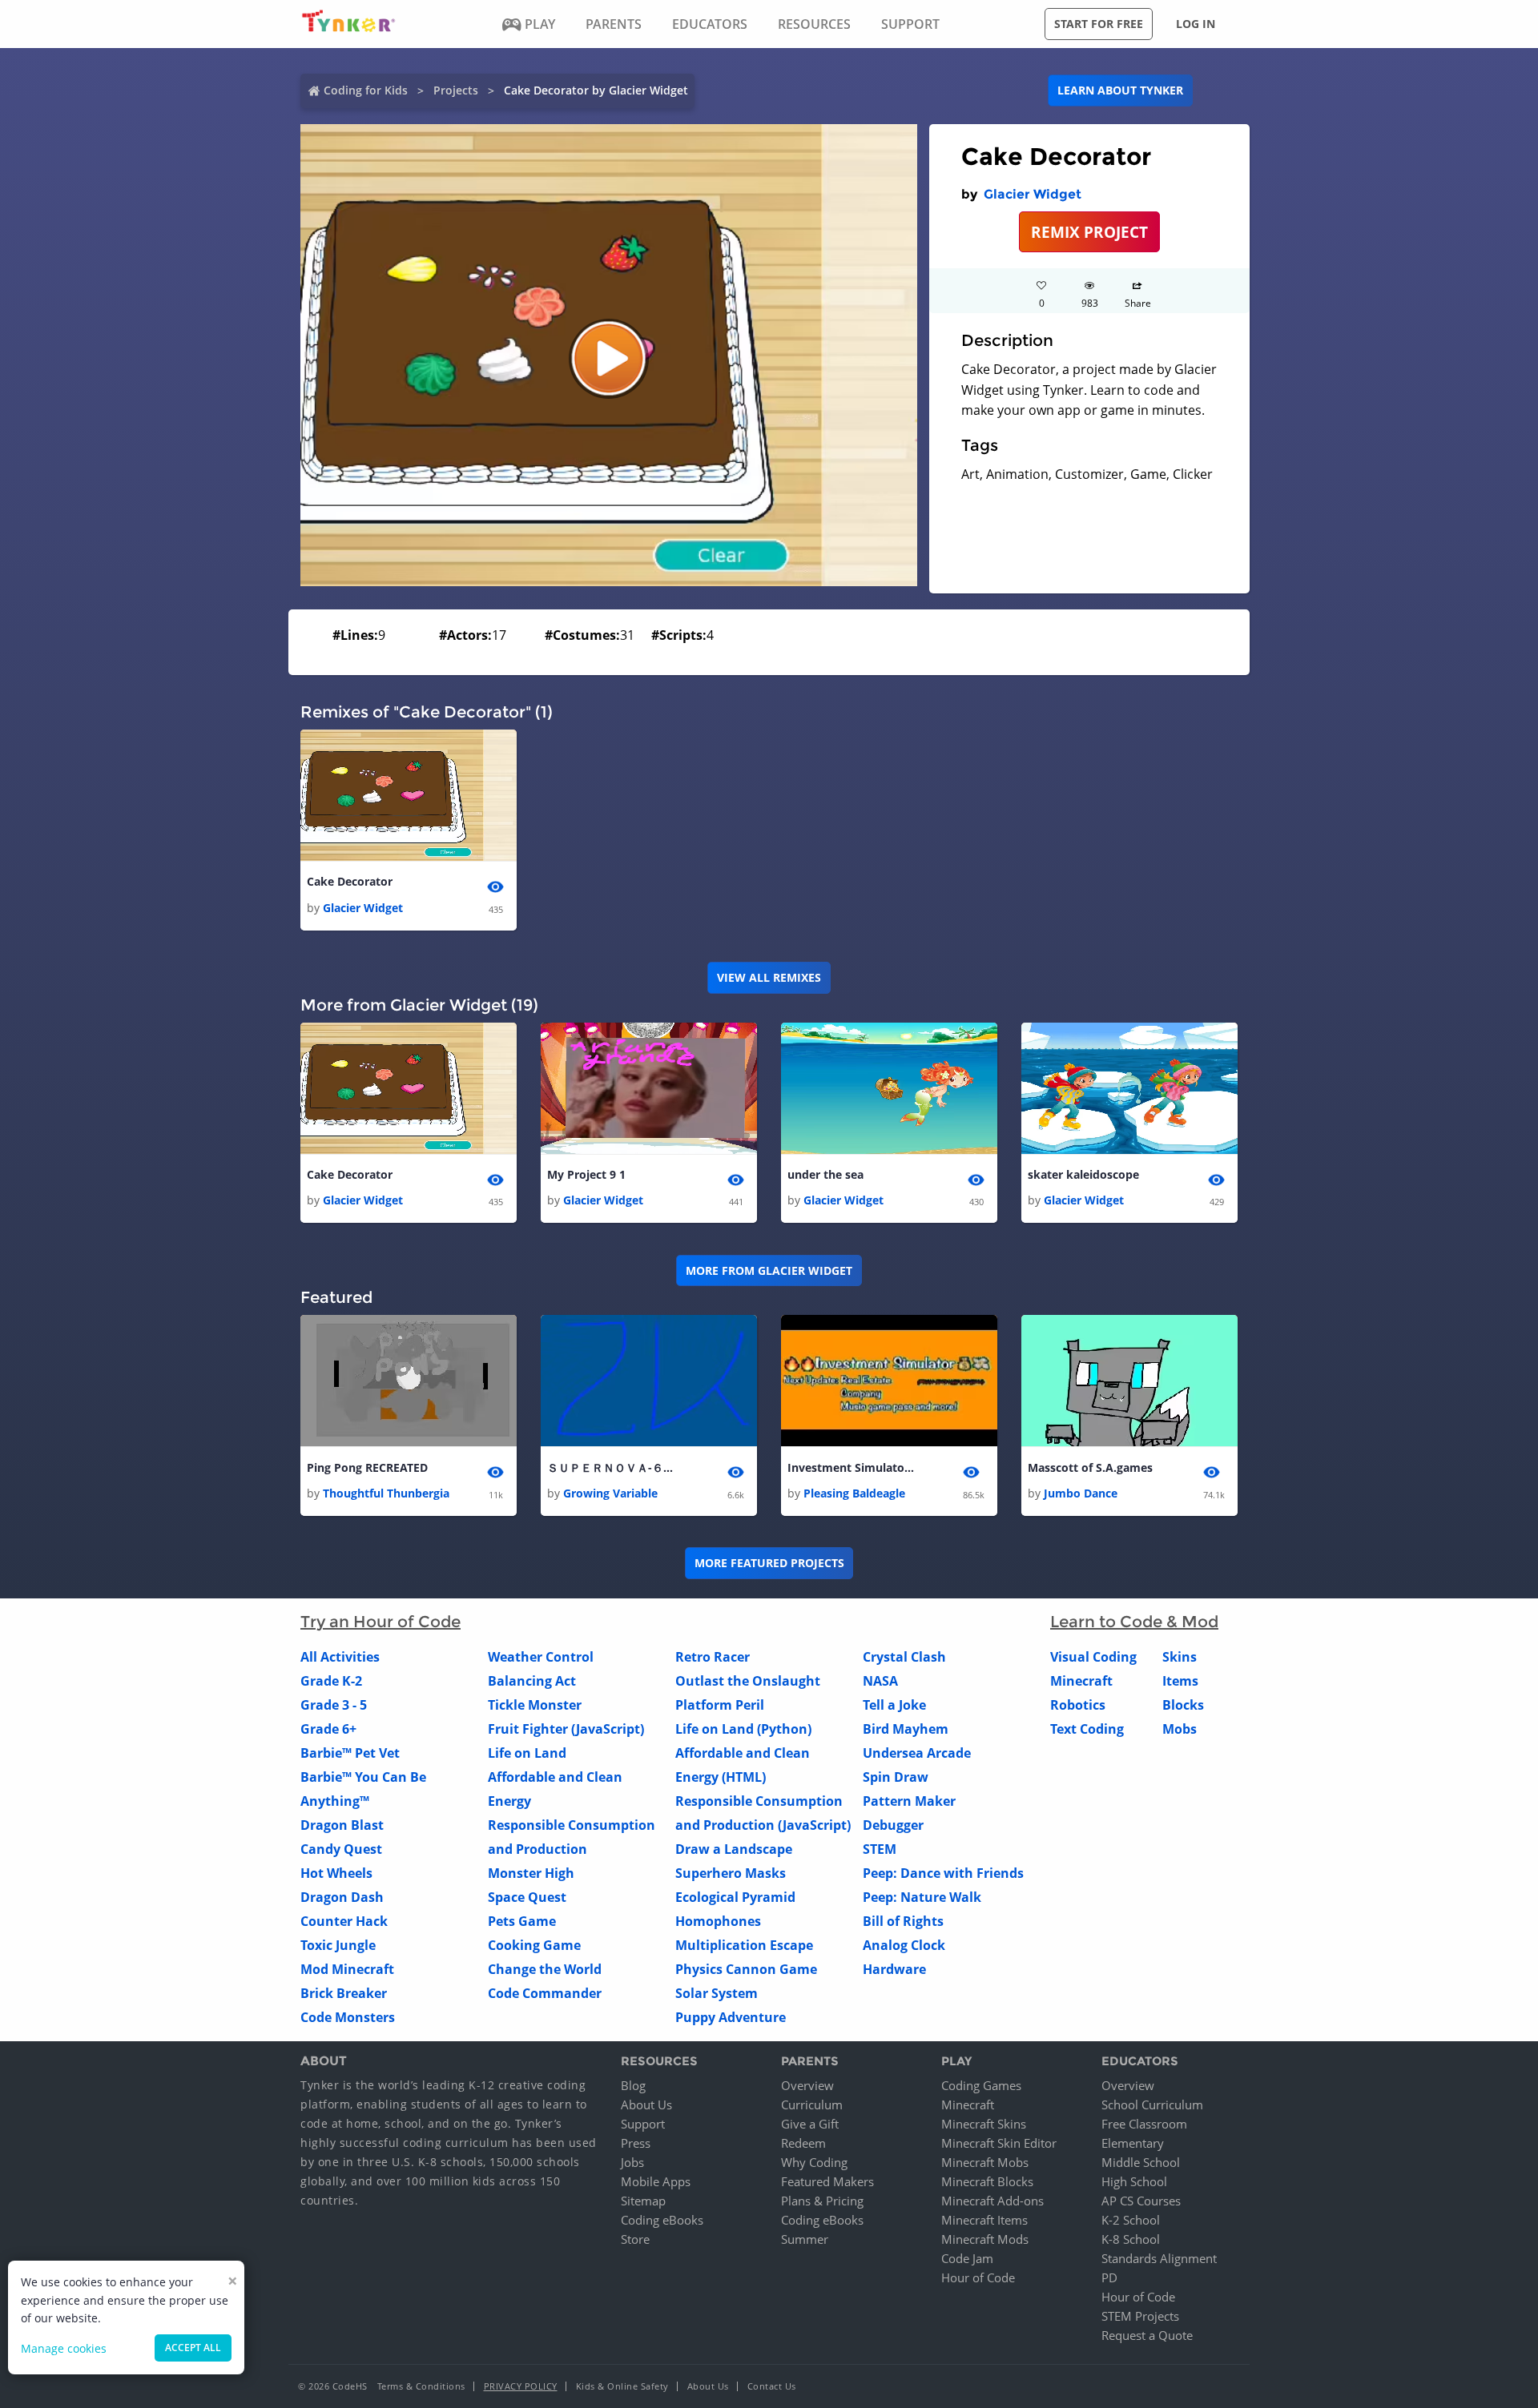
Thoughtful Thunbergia (386, 1493)
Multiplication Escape (744, 1945)
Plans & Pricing (822, 2201)
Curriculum (812, 2104)
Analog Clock (904, 1945)
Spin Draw (896, 1777)
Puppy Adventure (731, 2017)
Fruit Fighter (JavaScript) (566, 1729)
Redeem (803, 2143)
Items (1180, 1681)
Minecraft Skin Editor (999, 2143)
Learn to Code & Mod (1134, 1622)
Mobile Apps (656, 2181)
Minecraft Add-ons (992, 2201)
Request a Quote (1147, 2335)
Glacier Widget (1033, 194)
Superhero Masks (731, 1873)
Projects (456, 90)
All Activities (340, 1657)
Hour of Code (978, 2277)
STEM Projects (1140, 2316)
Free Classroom (1144, 2124)
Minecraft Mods (985, 2239)
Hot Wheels (336, 1873)
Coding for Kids (366, 90)
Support (643, 2124)
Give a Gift (810, 2124)
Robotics (1078, 1705)
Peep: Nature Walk (922, 1897)
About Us (646, 2104)
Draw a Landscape (734, 1849)
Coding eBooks (662, 2220)
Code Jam (967, 2258)
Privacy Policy (521, 2386)
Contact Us (772, 2386)
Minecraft (1081, 1681)
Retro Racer (713, 1657)
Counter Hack (344, 1921)
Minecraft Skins (984, 2124)
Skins (1180, 1657)
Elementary (1133, 2143)
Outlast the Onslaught (748, 1681)
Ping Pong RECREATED (367, 1467)
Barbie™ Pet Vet (350, 1753)
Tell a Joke (894, 1705)
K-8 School (1131, 2239)
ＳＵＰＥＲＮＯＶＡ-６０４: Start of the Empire (611, 1467)
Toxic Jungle (338, 1945)
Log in (1196, 24)
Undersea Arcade (917, 1753)
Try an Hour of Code (380, 1622)
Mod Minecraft (347, 1969)
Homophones (718, 1921)
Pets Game (522, 1921)
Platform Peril (720, 1705)
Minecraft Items (984, 2220)
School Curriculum (1152, 2104)
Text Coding (1087, 1729)
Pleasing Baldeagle (854, 1493)
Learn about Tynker (1120, 90)
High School (1134, 2181)
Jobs (632, 2162)
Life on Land (527, 1753)
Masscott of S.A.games (1090, 1467)
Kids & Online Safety (622, 2386)
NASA (880, 1681)
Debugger (893, 1825)
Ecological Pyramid (735, 1897)
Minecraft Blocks (987, 2181)
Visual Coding (1093, 1657)
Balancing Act (532, 1681)
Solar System (717, 1993)
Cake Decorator (350, 881)
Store (635, 2239)
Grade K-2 (331, 1681)
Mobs (1180, 1729)
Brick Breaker (344, 1993)
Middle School (1141, 2162)
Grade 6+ (328, 1729)
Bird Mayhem (906, 1729)
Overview (807, 2085)
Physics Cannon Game (746, 1969)
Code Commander (545, 1993)
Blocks (1183, 1705)
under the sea (825, 1174)
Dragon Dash (342, 1897)
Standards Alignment (1159, 2258)
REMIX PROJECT (1089, 232)
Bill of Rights (903, 1921)
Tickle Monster (535, 1705)
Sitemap (643, 2201)
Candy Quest (341, 1849)
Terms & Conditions (421, 2386)
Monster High (531, 1873)
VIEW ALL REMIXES (769, 977)
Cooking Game (534, 1945)
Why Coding (814, 2162)
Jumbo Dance (1081, 1493)
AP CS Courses (1141, 2201)
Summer (805, 2239)
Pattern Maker (909, 1801)
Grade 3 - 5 (334, 1705)
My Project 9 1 (586, 1174)
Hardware (894, 1969)
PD (1109, 2277)
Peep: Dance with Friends (943, 1873)
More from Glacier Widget (769, 1270)
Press (636, 2143)
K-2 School (1131, 2220)
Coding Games (981, 2085)
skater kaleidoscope (1083, 1174)
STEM (880, 1849)
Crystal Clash (904, 1657)
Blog (633, 2085)
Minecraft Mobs (985, 2162)
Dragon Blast (342, 1825)
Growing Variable (610, 1493)
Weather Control (541, 1657)
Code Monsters (348, 2017)
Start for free (1099, 24)
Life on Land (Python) (743, 1729)
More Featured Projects (769, 1563)
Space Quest (527, 1897)
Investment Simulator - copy (852, 1467)
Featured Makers (827, 2181)
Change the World (545, 1969)
